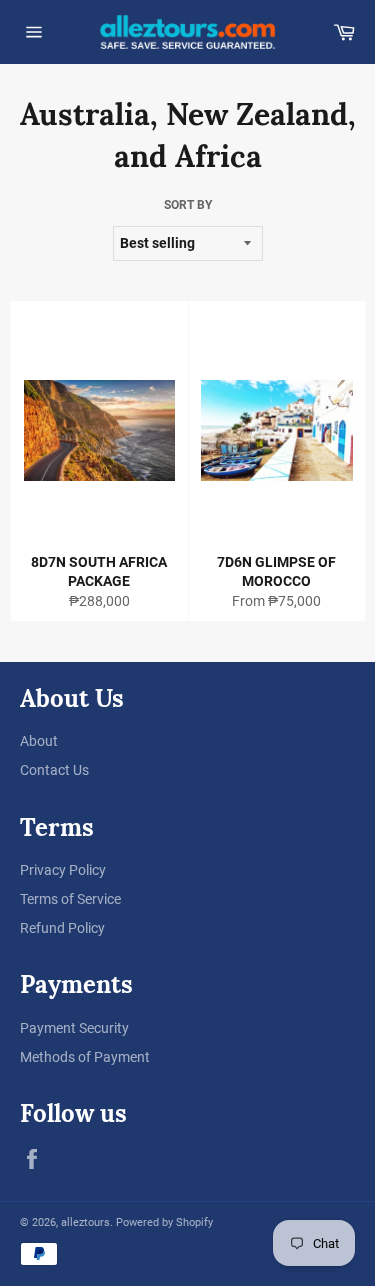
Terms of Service (70, 899)
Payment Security (74, 1028)
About (39, 741)
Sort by (188, 205)
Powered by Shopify (164, 1222)
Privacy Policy (63, 870)
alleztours (85, 1222)
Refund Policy (62, 928)
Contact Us (54, 770)
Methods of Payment (85, 1057)
